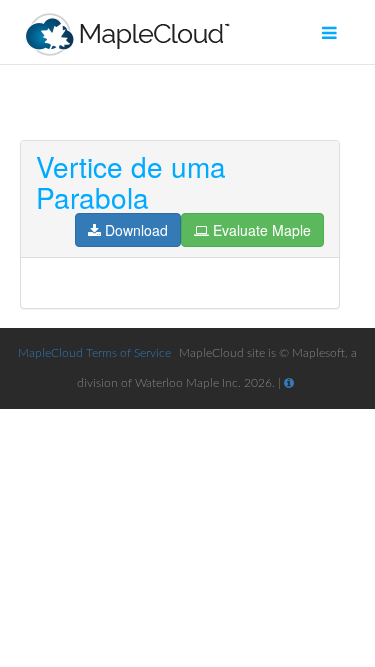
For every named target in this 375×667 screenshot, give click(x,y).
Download (136, 230)
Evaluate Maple (262, 230)
